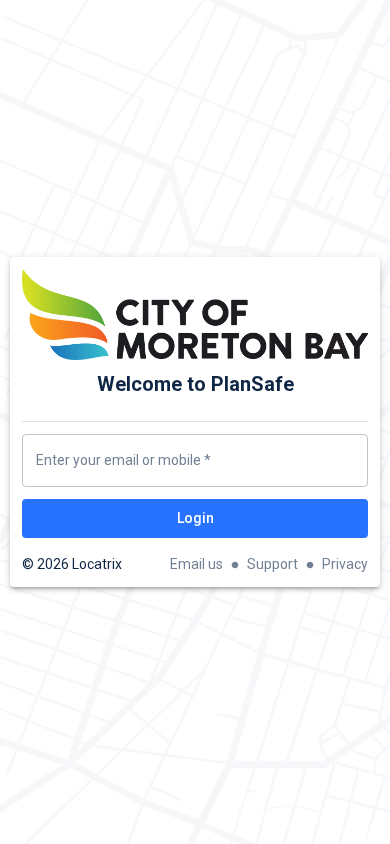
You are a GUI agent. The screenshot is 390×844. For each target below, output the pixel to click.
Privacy (345, 564)
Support (272, 564)
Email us (196, 564)
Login (195, 518)
